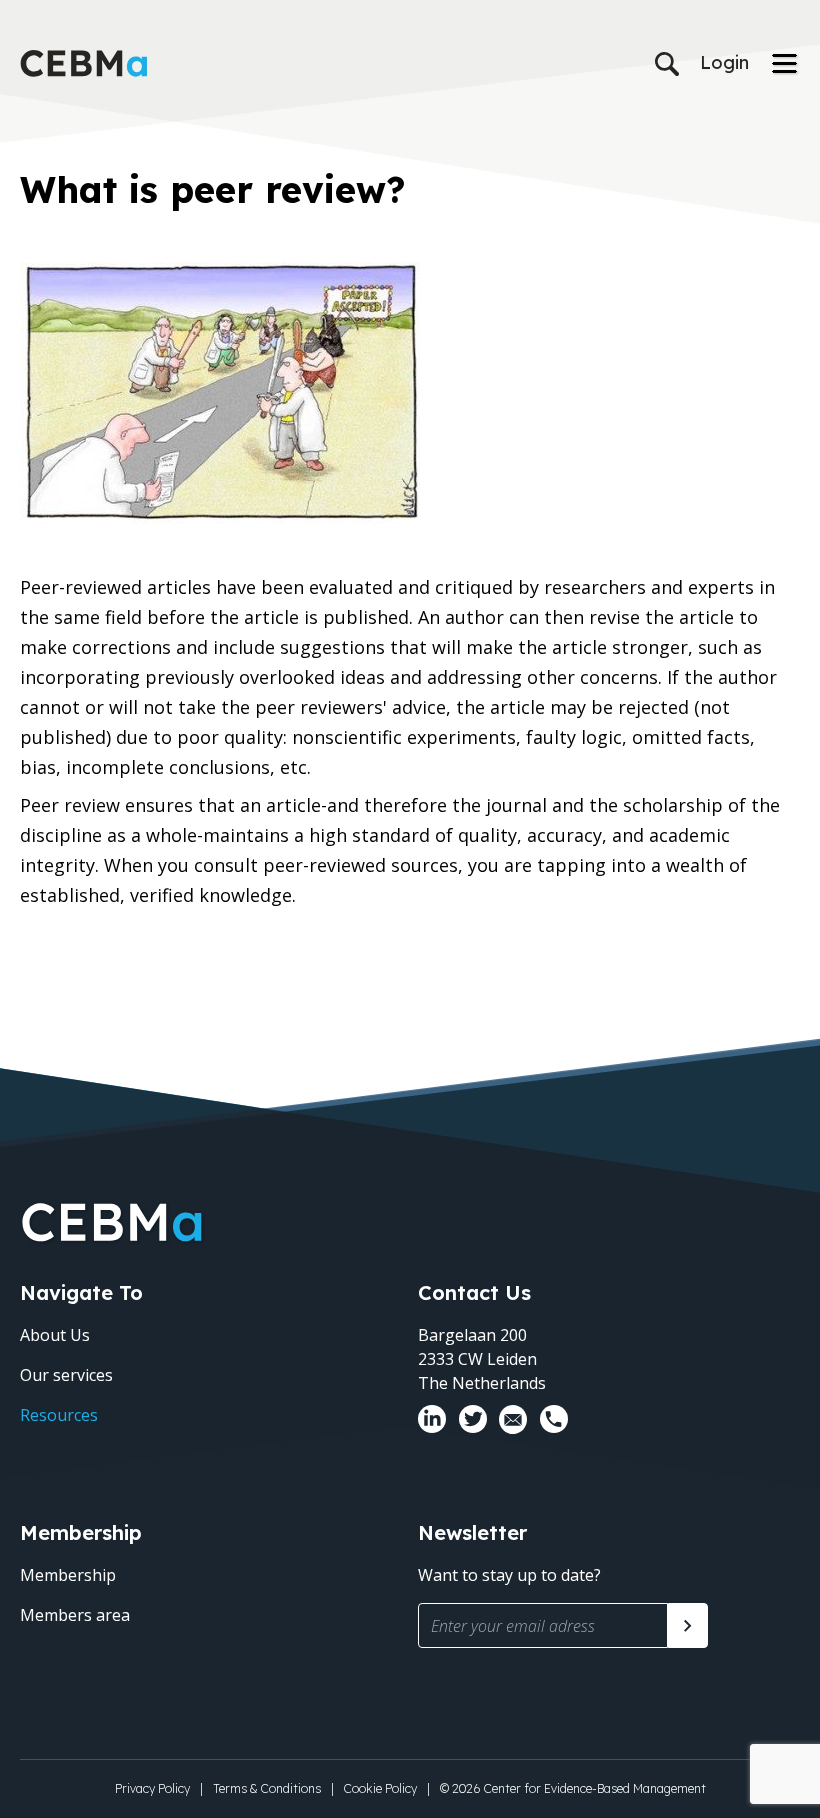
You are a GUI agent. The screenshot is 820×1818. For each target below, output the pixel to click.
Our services (66, 1375)
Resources (59, 1415)
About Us (55, 1335)
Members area (75, 1615)
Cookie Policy (380, 1788)
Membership (68, 1575)
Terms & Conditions (267, 1788)
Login (724, 62)
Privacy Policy (152, 1788)
